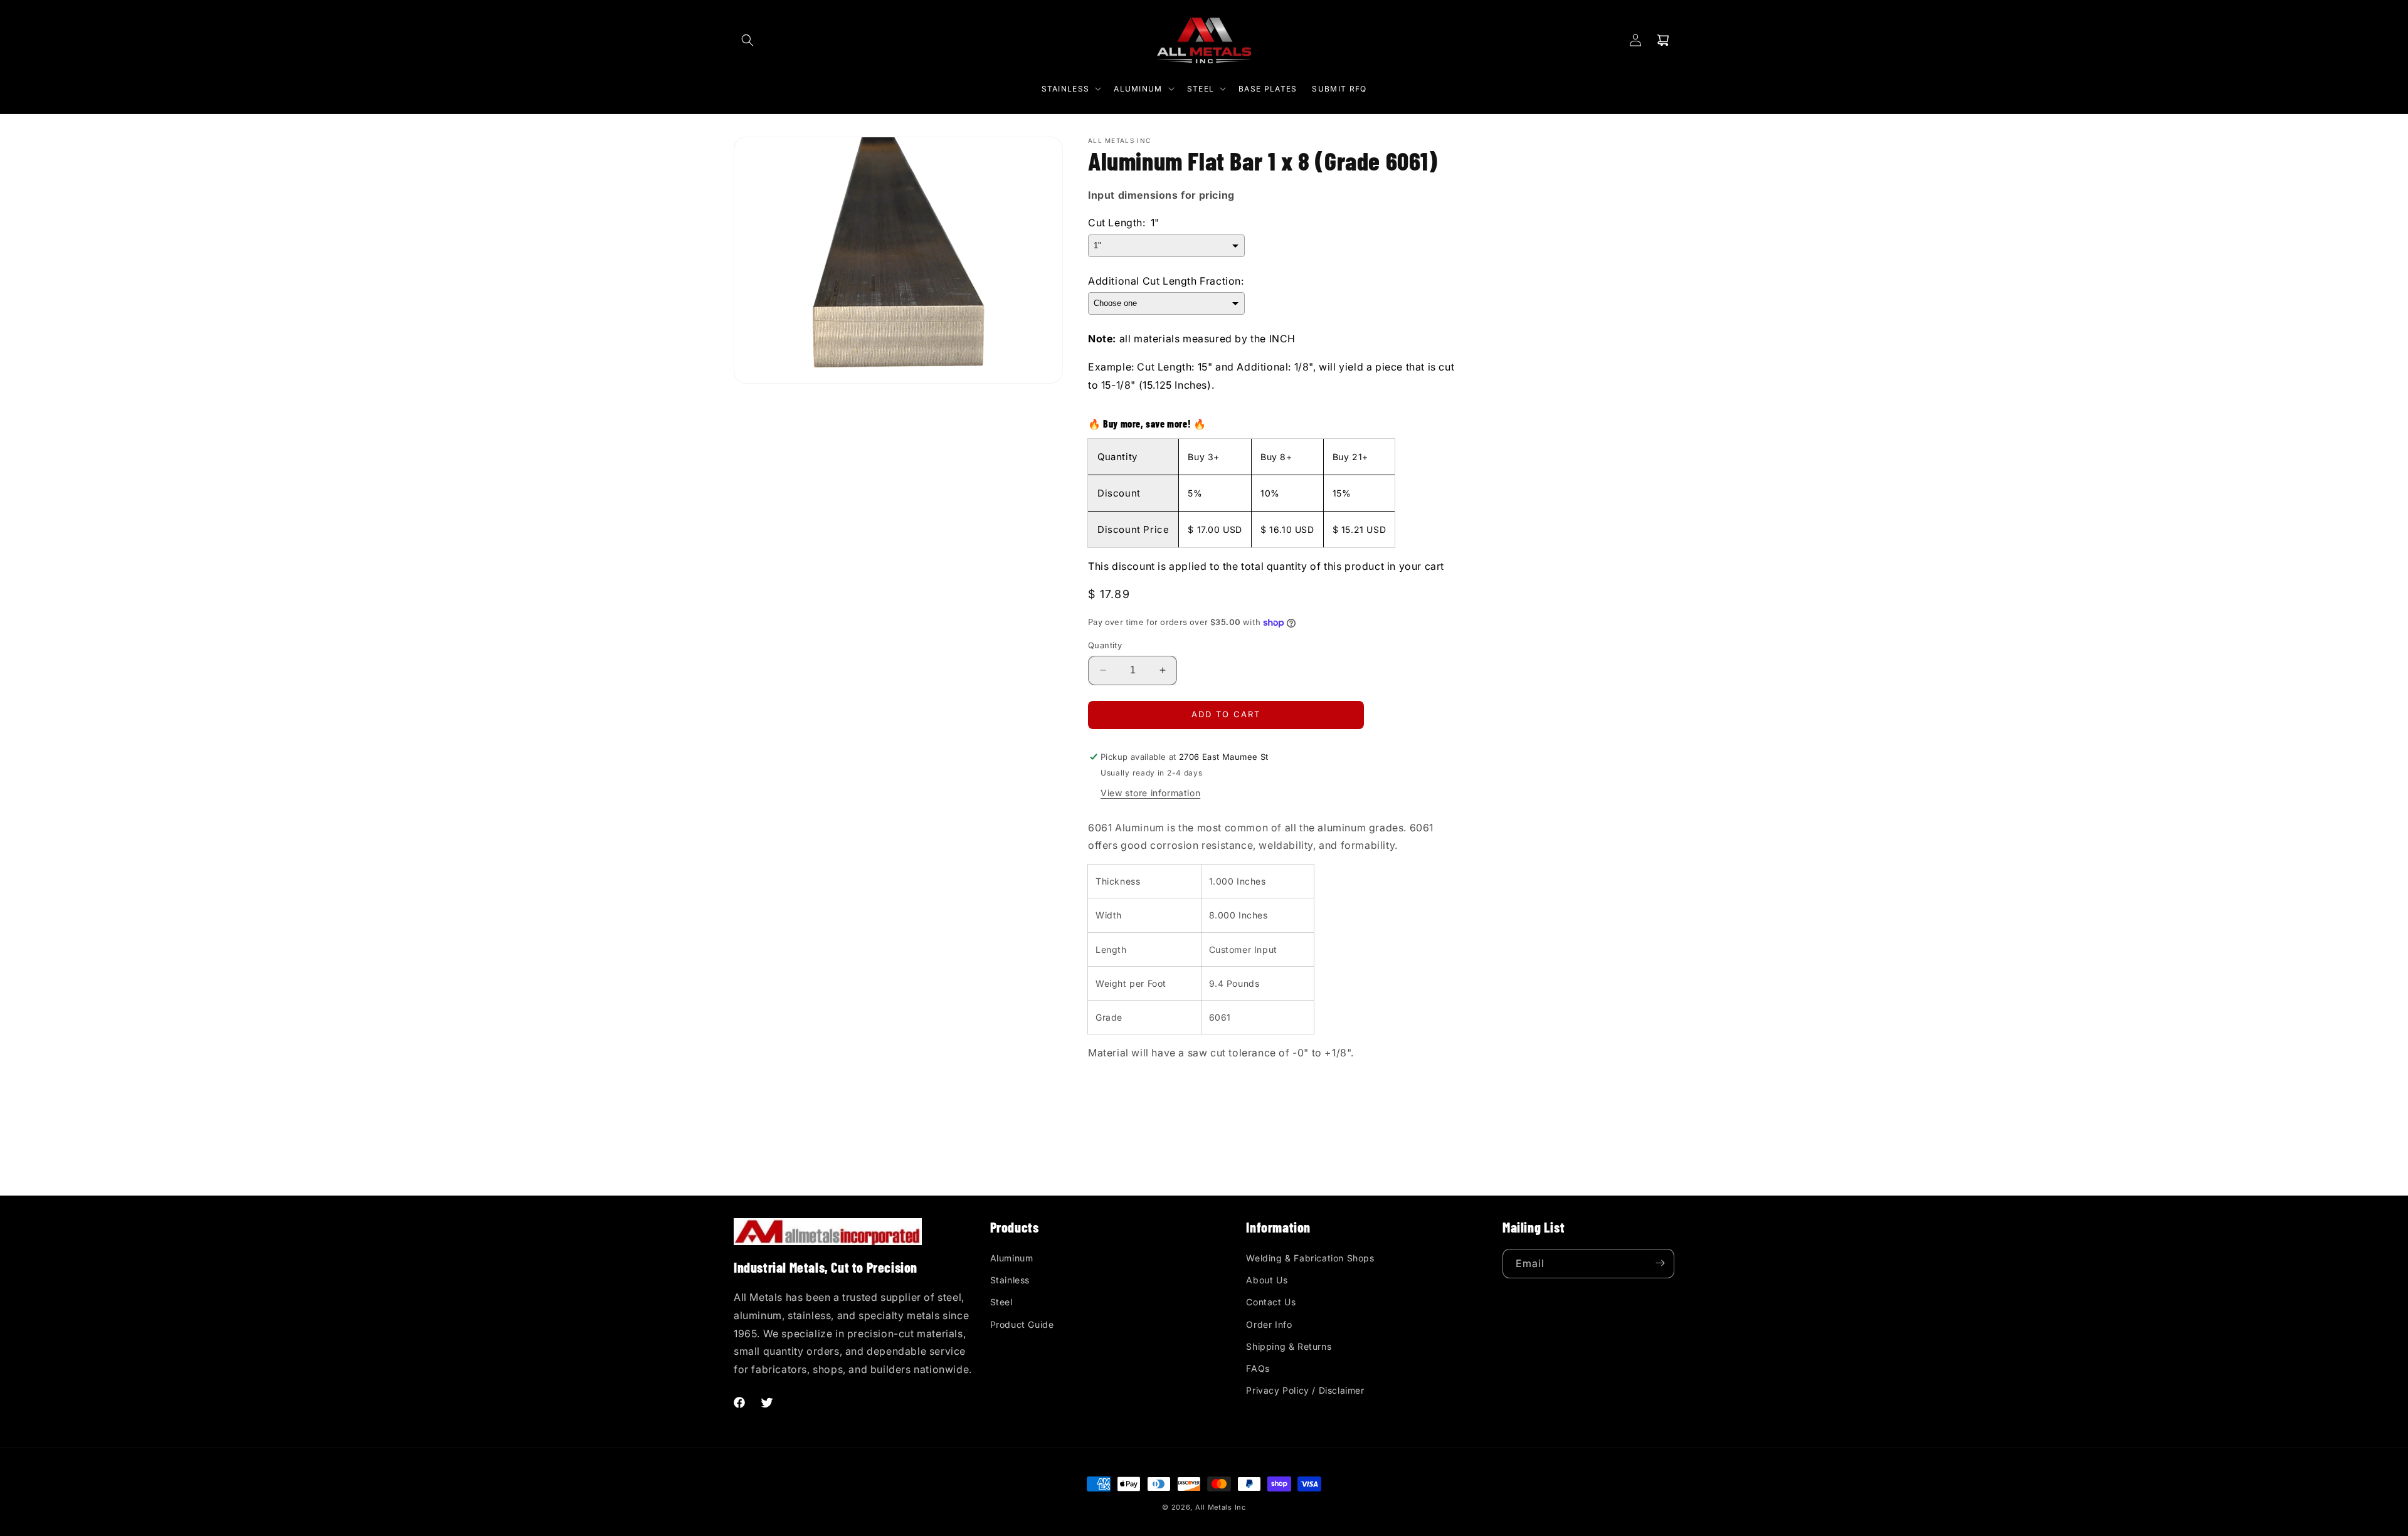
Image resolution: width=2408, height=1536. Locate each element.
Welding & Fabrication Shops (1310, 1257)
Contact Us (1271, 1302)
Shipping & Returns (1289, 1346)
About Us (1267, 1280)
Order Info (1269, 1324)
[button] (747, 40)
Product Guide (1022, 1324)
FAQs (1258, 1368)
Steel (1001, 1302)
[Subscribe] (1660, 1263)
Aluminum (1012, 1257)
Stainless (1010, 1280)
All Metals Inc (1221, 1507)
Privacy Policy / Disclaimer (1305, 1390)
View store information (1150, 793)
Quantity (1105, 645)
